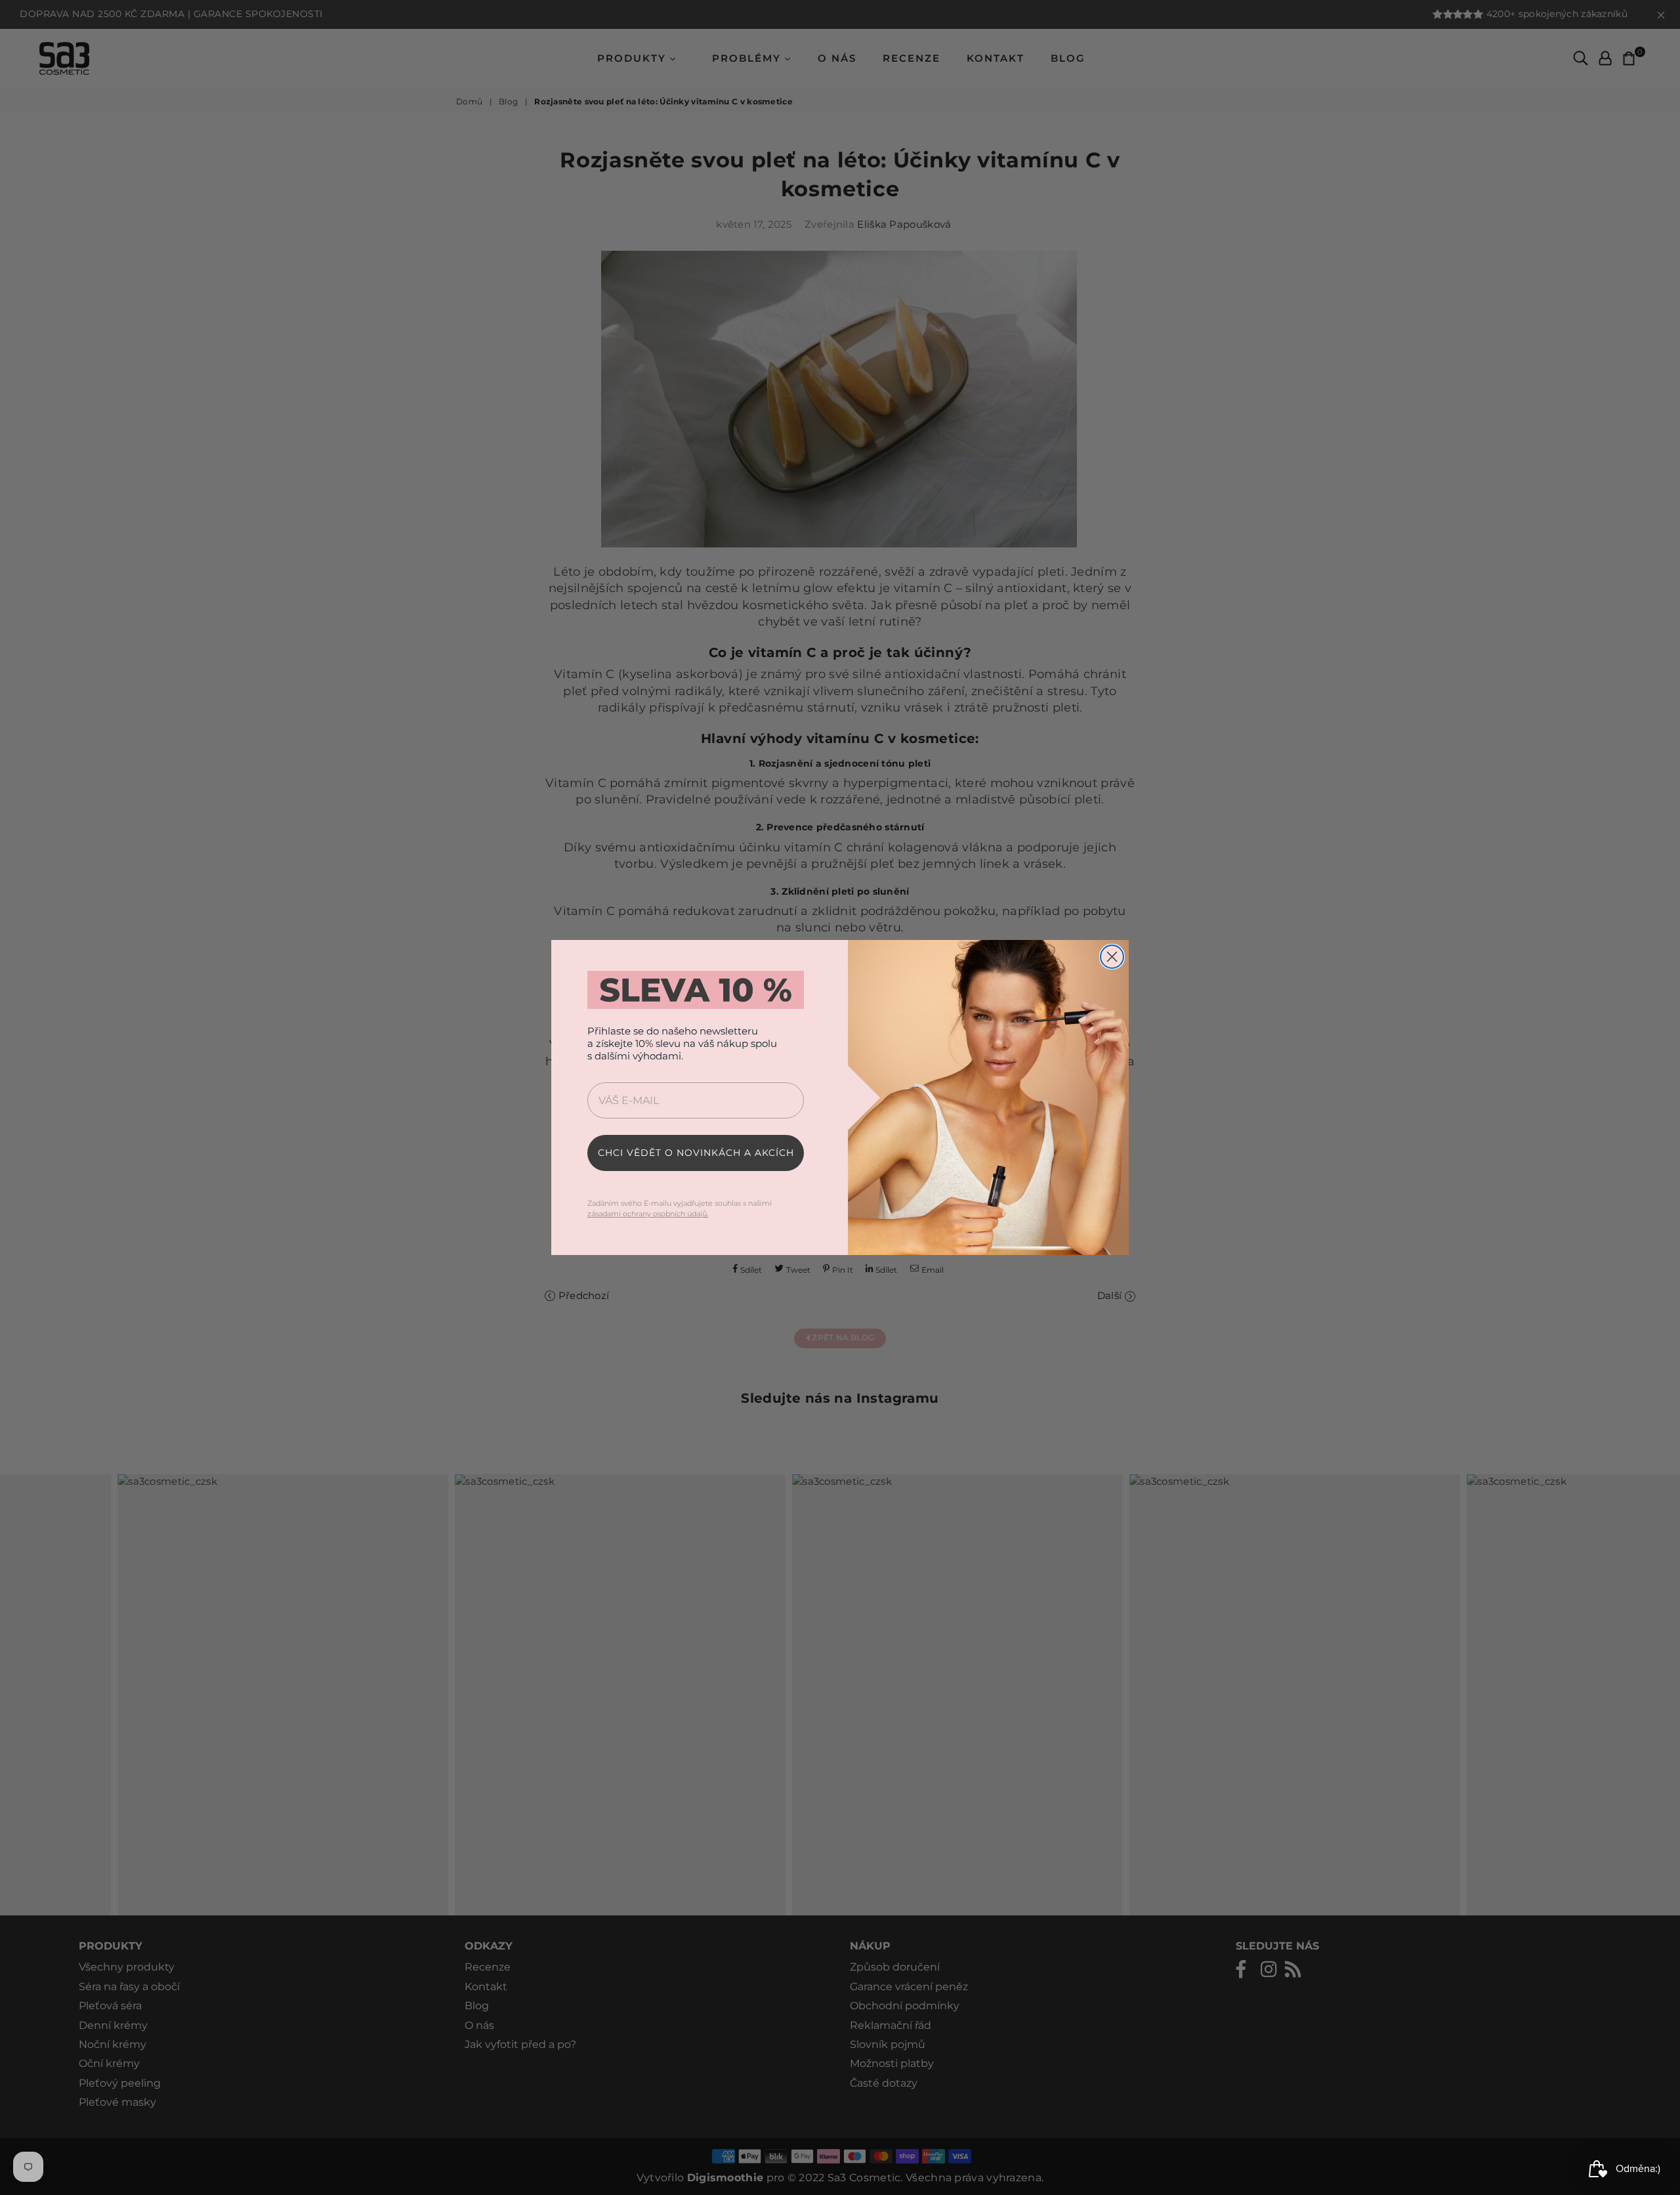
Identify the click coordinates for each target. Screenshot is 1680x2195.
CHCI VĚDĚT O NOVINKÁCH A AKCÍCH (696, 1153)
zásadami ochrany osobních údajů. (648, 1214)
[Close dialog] (1112, 957)
